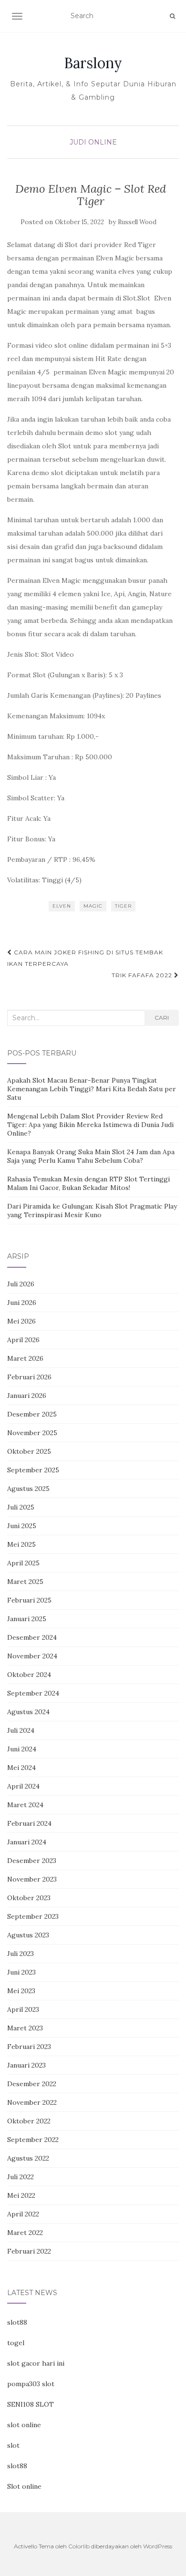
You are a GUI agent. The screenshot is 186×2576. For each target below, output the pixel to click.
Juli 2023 (21, 1954)
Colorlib (79, 2546)
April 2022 (23, 2214)
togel (16, 2343)
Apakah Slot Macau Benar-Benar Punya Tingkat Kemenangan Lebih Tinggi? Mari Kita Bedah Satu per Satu (92, 1089)
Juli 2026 (21, 1284)
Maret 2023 (25, 2028)
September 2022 (33, 2140)
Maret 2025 (25, 1582)
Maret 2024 (25, 1805)
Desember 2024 (32, 1637)
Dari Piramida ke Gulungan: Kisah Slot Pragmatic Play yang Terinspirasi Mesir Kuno (92, 1210)
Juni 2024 (22, 1749)
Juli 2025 (21, 1507)
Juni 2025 (22, 1526)
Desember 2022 (32, 2084)
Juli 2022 (21, 2177)
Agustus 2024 (28, 1712)
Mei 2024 (21, 1768)
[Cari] (172, 16)
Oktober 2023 (29, 1898)
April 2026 (23, 1340)
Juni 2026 (22, 1303)
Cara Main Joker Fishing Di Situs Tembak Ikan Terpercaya (85, 958)
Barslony (93, 63)
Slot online (24, 2486)
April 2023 (23, 2009)
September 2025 (33, 1470)
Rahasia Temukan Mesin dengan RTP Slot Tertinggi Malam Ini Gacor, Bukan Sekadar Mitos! (88, 1183)
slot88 (17, 2322)
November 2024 (32, 1656)
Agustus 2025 (28, 1489)
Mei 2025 (21, 1544)
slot (13, 2445)
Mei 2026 (21, 1321)
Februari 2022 (29, 2251)
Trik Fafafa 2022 (143, 975)
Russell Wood (137, 222)
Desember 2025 (32, 1414)
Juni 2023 (21, 1972)
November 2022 (32, 2102)
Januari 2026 (27, 1396)
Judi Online (93, 142)
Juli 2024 (21, 1730)
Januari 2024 (27, 1842)
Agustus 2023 (28, 1935)
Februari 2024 (29, 1823)
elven (62, 906)
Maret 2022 (25, 2233)
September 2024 (33, 1693)
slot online (24, 2425)
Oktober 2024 (29, 1675)
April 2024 (23, 1786)
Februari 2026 (29, 1377)
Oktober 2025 (29, 1451)
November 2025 (32, 1433)
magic (93, 906)
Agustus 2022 (28, 2158)
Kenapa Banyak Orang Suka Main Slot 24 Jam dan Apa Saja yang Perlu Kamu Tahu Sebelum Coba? (91, 1156)
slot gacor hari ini (36, 2363)
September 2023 (33, 1916)
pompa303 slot (31, 2384)
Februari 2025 (29, 1600)
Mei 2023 (21, 1991)
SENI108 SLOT (31, 2404)
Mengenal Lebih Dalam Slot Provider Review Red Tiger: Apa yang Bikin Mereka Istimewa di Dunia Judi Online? (90, 1125)
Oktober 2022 (29, 2121)
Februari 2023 (29, 2047)
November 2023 (32, 1879)
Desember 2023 (32, 1861)
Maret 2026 (25, 1358)
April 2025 (23, 1563)
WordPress (158, 2546)
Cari (162, 1018)
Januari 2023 (26, 2065)
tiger (123, 906)
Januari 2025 (27, 1619)
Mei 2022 (21, 2195)
